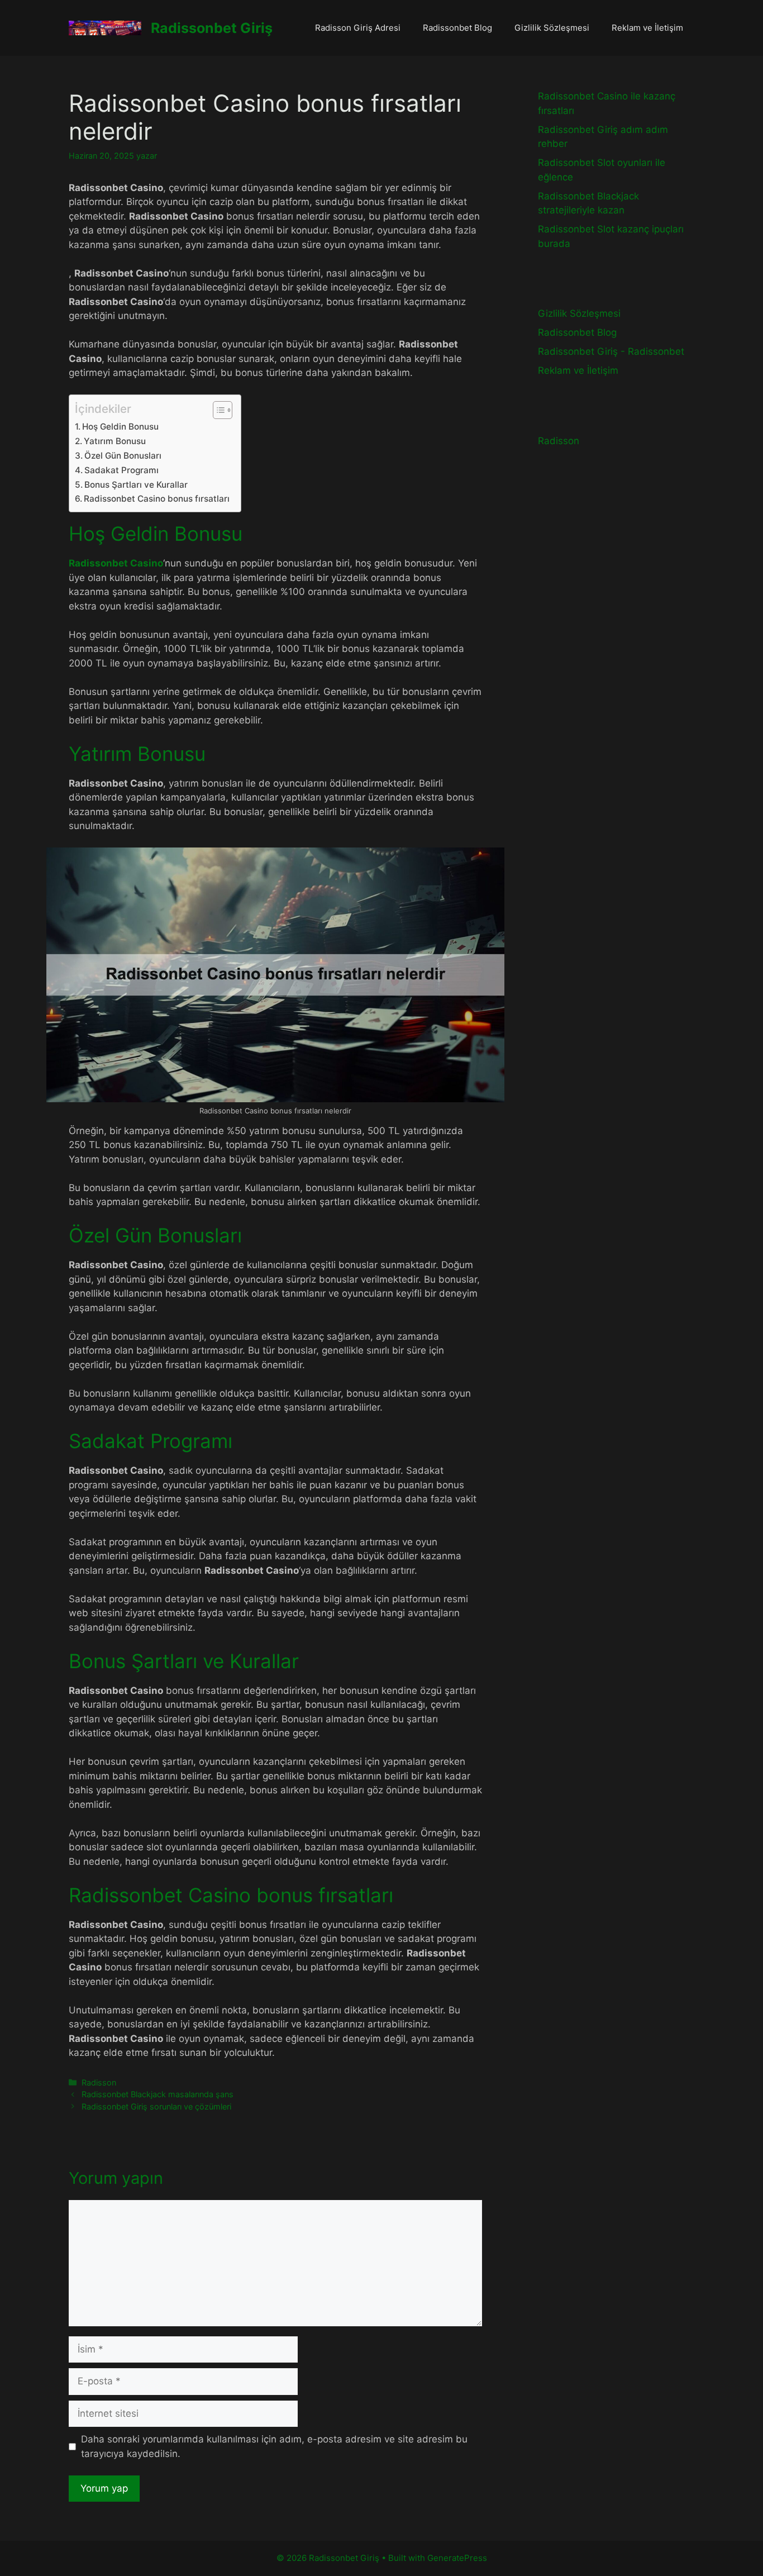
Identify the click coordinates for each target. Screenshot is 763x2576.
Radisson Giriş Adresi (358, 28)
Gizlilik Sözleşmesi (552, 28)
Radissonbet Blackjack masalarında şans (158, 2094)
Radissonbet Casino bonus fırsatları (157, 499)
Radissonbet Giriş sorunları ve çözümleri (156, 2106)
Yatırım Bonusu (115, 441)
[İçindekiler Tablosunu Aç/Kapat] (217, 410)
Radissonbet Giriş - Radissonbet (611, 351)
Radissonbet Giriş (212, 28)
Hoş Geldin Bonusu (120, 427)
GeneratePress (457, 2558)
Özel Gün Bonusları (123, 456)
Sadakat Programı (121, 470)
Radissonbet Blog (457, 28)
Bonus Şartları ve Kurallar (136, 485)
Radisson (99, 2082)
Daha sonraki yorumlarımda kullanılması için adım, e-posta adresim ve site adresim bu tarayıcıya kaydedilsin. (274, 2446)
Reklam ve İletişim (647, 28)
